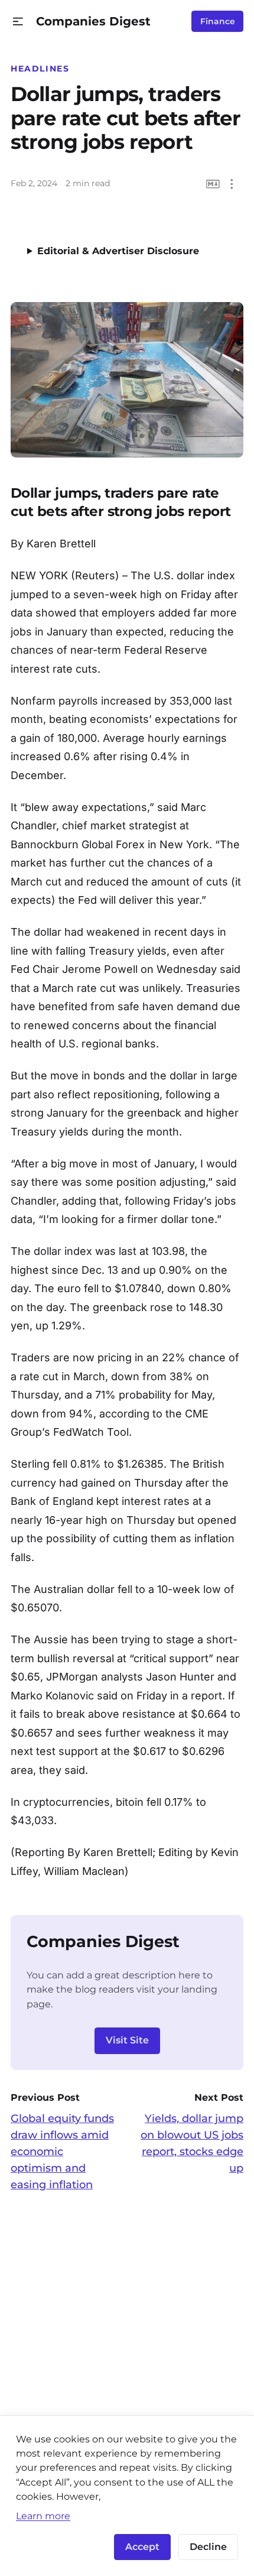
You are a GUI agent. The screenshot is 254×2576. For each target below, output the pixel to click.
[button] (18, 22)
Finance (218, 21)
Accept (142, 2547)
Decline (208, 2547)
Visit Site (127, 2040)
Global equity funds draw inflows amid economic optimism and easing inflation (62, 2152)
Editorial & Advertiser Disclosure (118, 251)
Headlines (40, 69)
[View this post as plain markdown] (213, 184)
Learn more (43, 2516)
